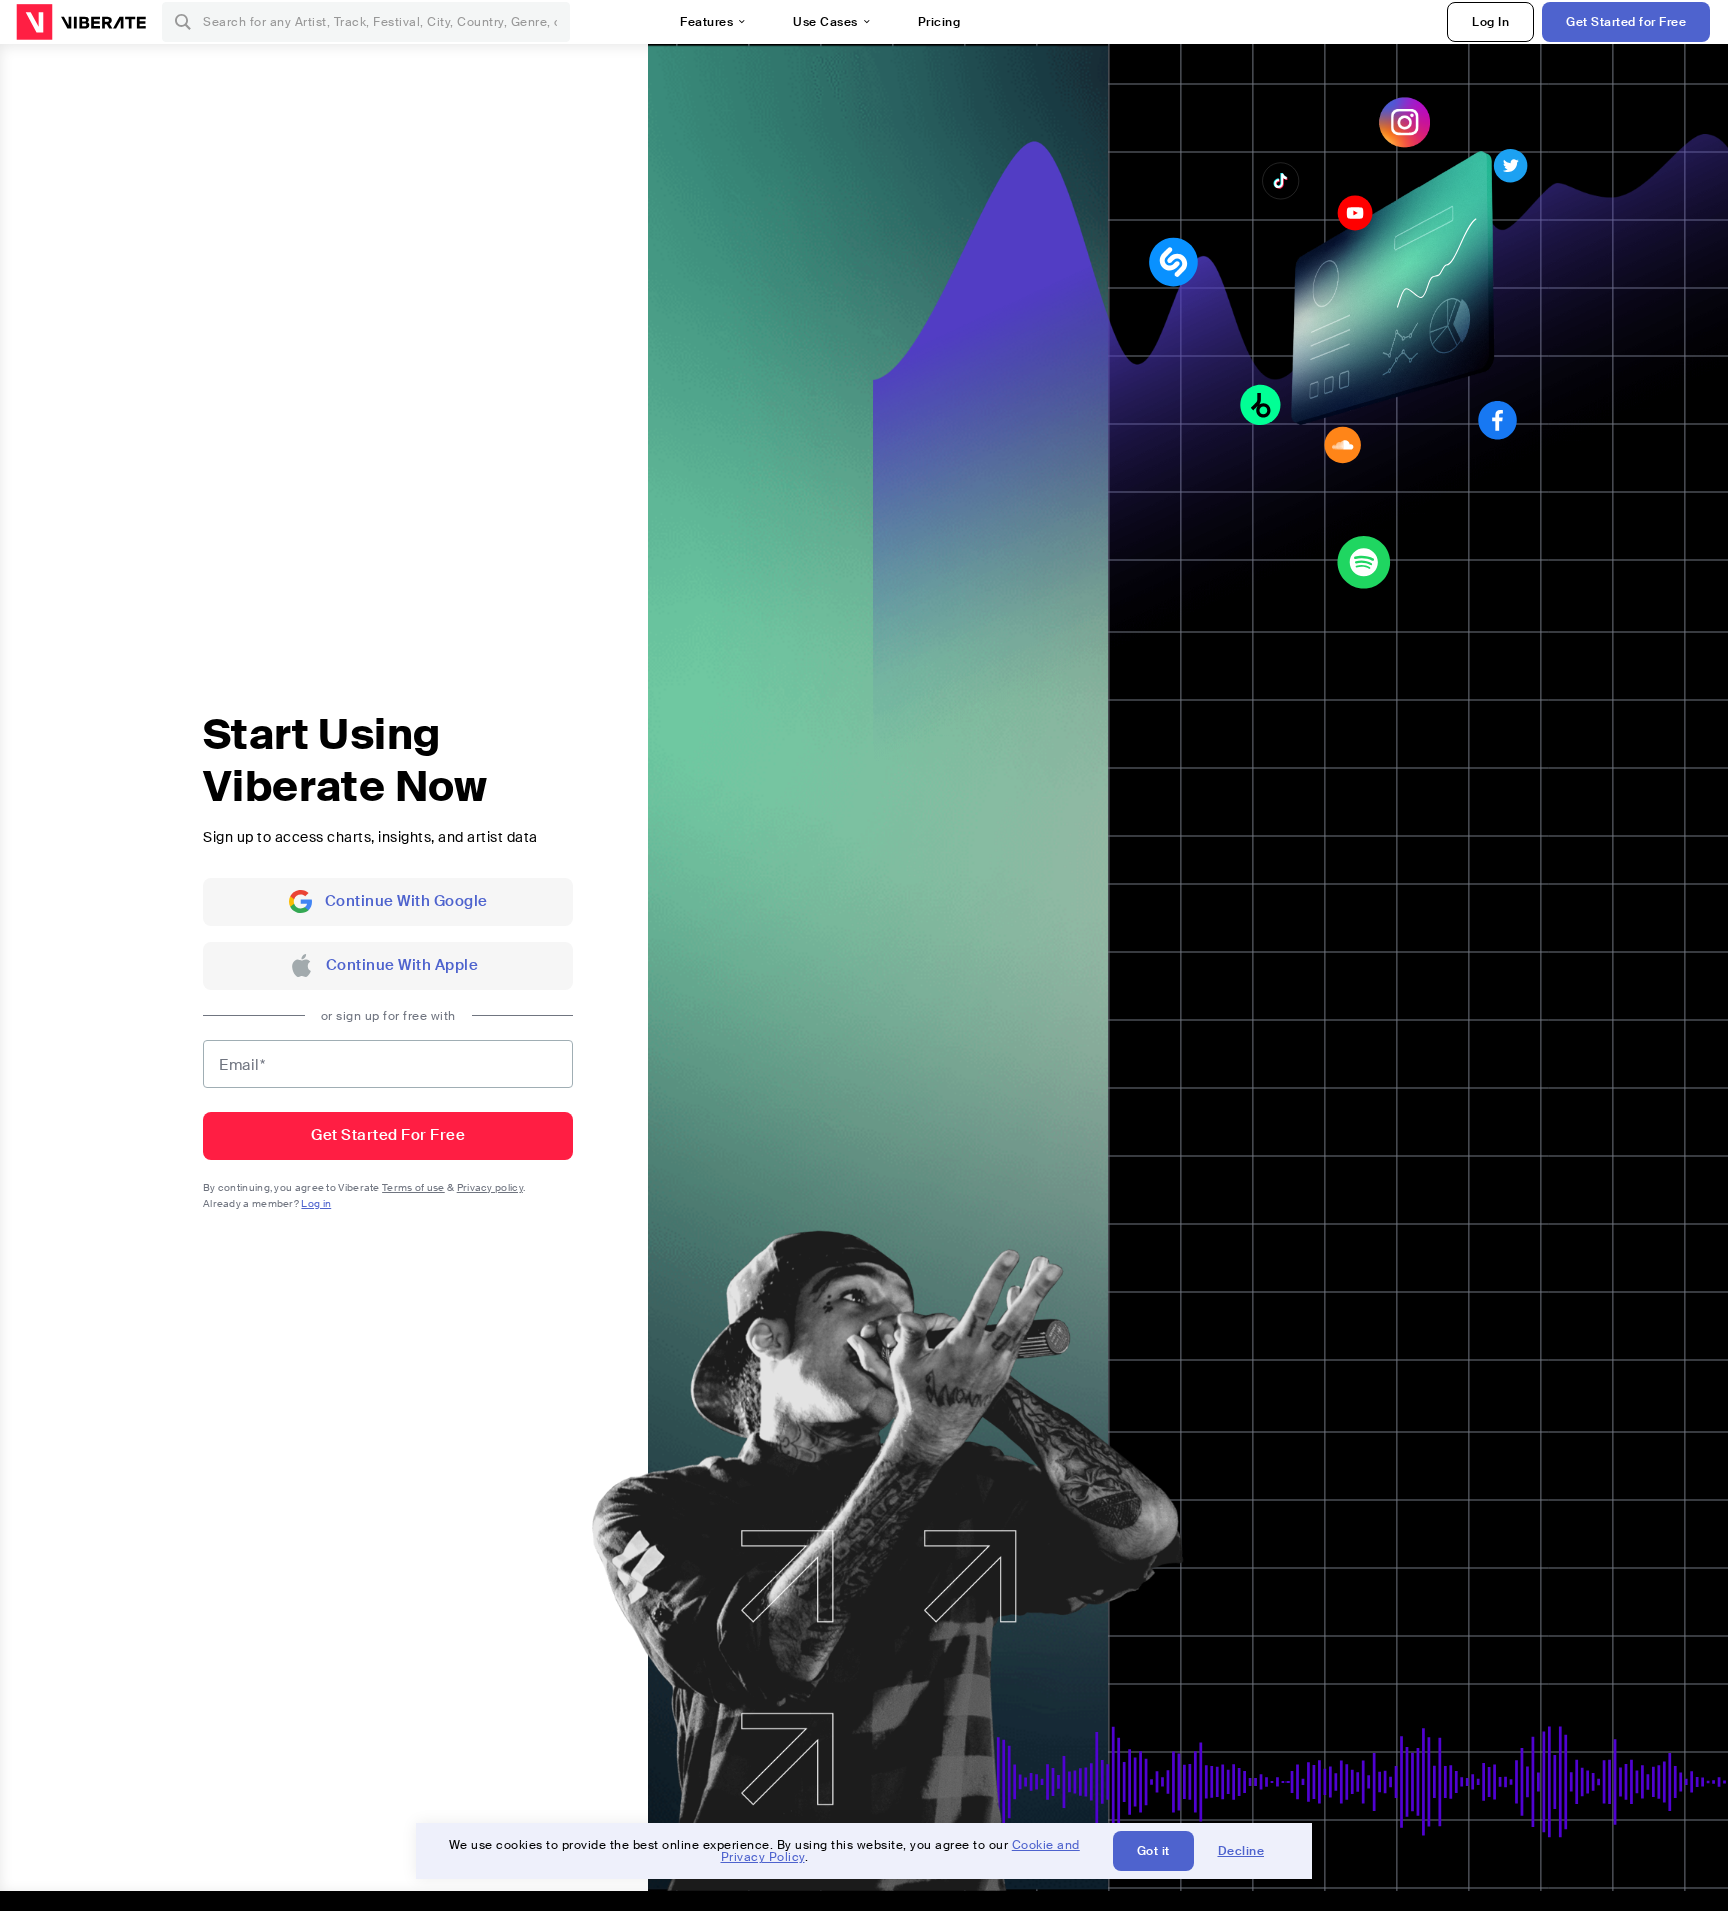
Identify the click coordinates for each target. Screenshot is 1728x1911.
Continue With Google (406, 901)
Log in (316, 1203)
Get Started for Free (1626, 22)
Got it (1153, 1851)
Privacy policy (490, 1187)
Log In (1490, 22)
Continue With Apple (402, 965)
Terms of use (413, 1187)
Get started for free (388, 1135)
